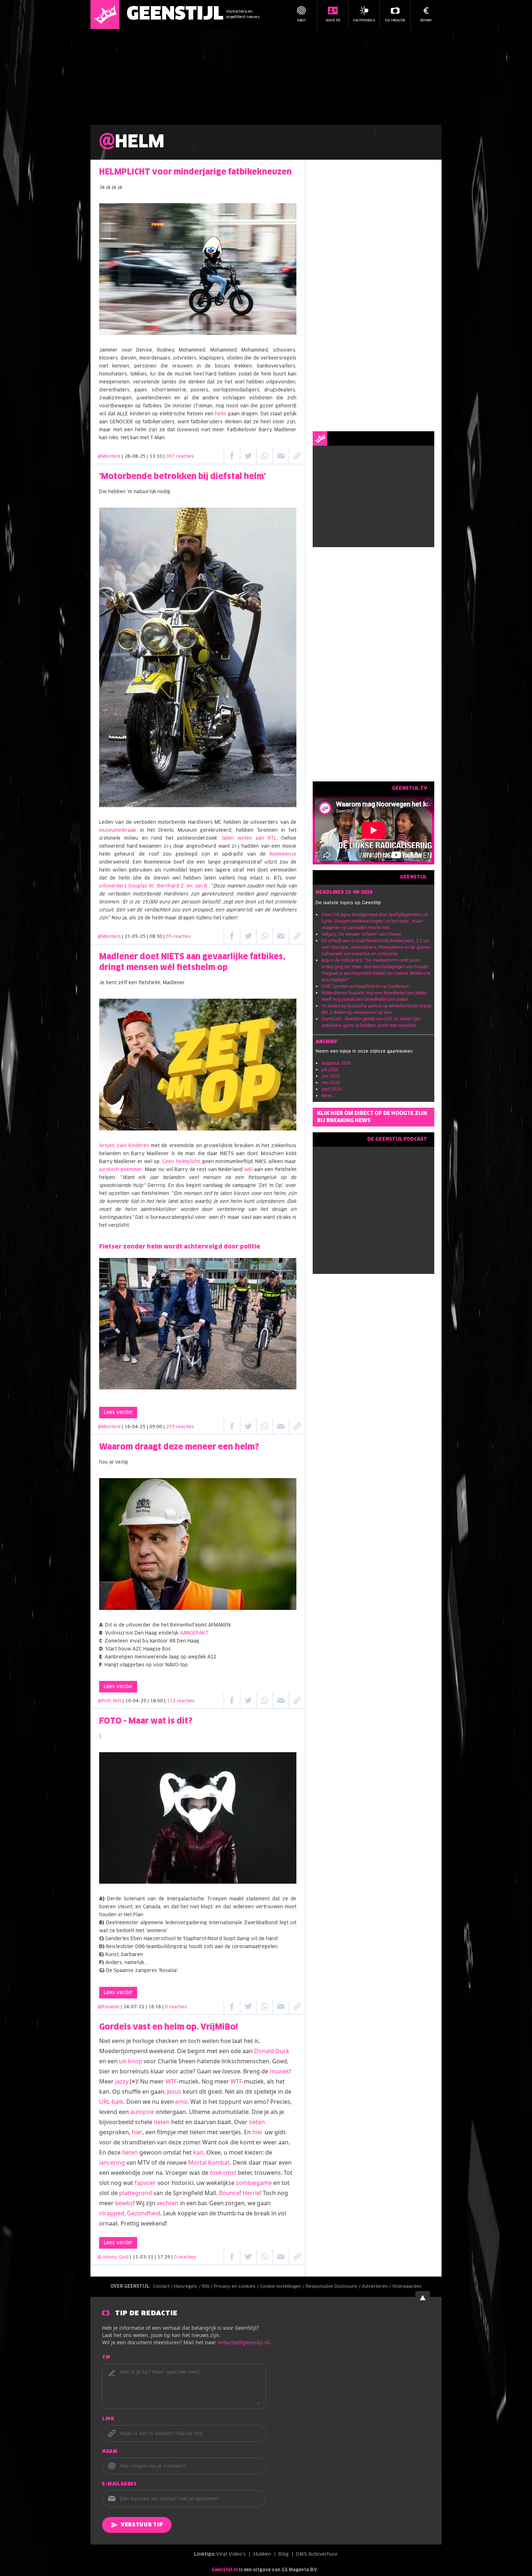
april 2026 (332, 1089)
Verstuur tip (142, 2525)
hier (137, 2132)
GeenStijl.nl (225, 2570)
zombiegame (254, 2183)
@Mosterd (109, 457)
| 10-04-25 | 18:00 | (159, 1701)
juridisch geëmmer (121, 1170)
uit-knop (131, 2061)
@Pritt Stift (109, 1701)
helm (221, 414)
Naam (110, 2452)
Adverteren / (377, 2287)
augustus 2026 (336, 1063)
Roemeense (283, 854)
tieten (162, 2122)
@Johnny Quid (113, 2257)
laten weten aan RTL (249, 838)
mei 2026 (331, 1083)
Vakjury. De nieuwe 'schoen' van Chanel (361, 934)
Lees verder (118, 1413)
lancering (112, 2162)
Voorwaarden (407, 2287)
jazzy (122, 2081)
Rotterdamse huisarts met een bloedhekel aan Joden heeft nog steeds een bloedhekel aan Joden (374, 996)
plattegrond (136, 2193)
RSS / (208, 2287)
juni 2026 (331, 1076)
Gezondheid (144, 2213)
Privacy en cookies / (237, 2287)
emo (181, 2102)
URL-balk (111, 2102)
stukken (262, 2554)
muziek (280, 2071)
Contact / (164, 2287)
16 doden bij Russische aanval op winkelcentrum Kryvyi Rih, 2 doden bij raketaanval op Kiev (376, 1009)
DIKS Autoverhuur (317, 2554)
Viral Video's (231, 2554)
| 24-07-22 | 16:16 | (154, 2007)
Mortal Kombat (209, 2162)
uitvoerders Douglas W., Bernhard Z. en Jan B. (154, 886)
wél (248, 1170)
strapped (112, 2213)
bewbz (124, 2203)
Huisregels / (188, 2287)
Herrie (251, 2193)
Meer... (328, 1096)
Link (108, 2419)
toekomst (223, 2173)
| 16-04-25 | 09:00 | (158, 1427)
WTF (171, 2081)
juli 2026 (330, 1069)
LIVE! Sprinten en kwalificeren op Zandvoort (365, 986)
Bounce (229, 2193)
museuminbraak (118, 830)
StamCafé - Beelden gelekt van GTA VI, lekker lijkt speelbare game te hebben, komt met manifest (371, 1022)
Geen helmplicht (181, 1162)
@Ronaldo (109, 2007)
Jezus (174, 2092)
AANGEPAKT (194, 1633)
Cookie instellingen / (283, 2287)
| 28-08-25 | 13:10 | (158, 457)
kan (198, 2152)
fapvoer (145, 2183)
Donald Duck (272, 2051)
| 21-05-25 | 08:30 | (157, 937)
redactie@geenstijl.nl (243, 2342)
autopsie (142, 2112)
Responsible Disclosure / (334, 2287)
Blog (284, 2554)
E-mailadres (119, 2484)
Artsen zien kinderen (124, 1146)
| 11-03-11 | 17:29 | (163, 2257)
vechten (168, 2203)
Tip (106, 2358)
